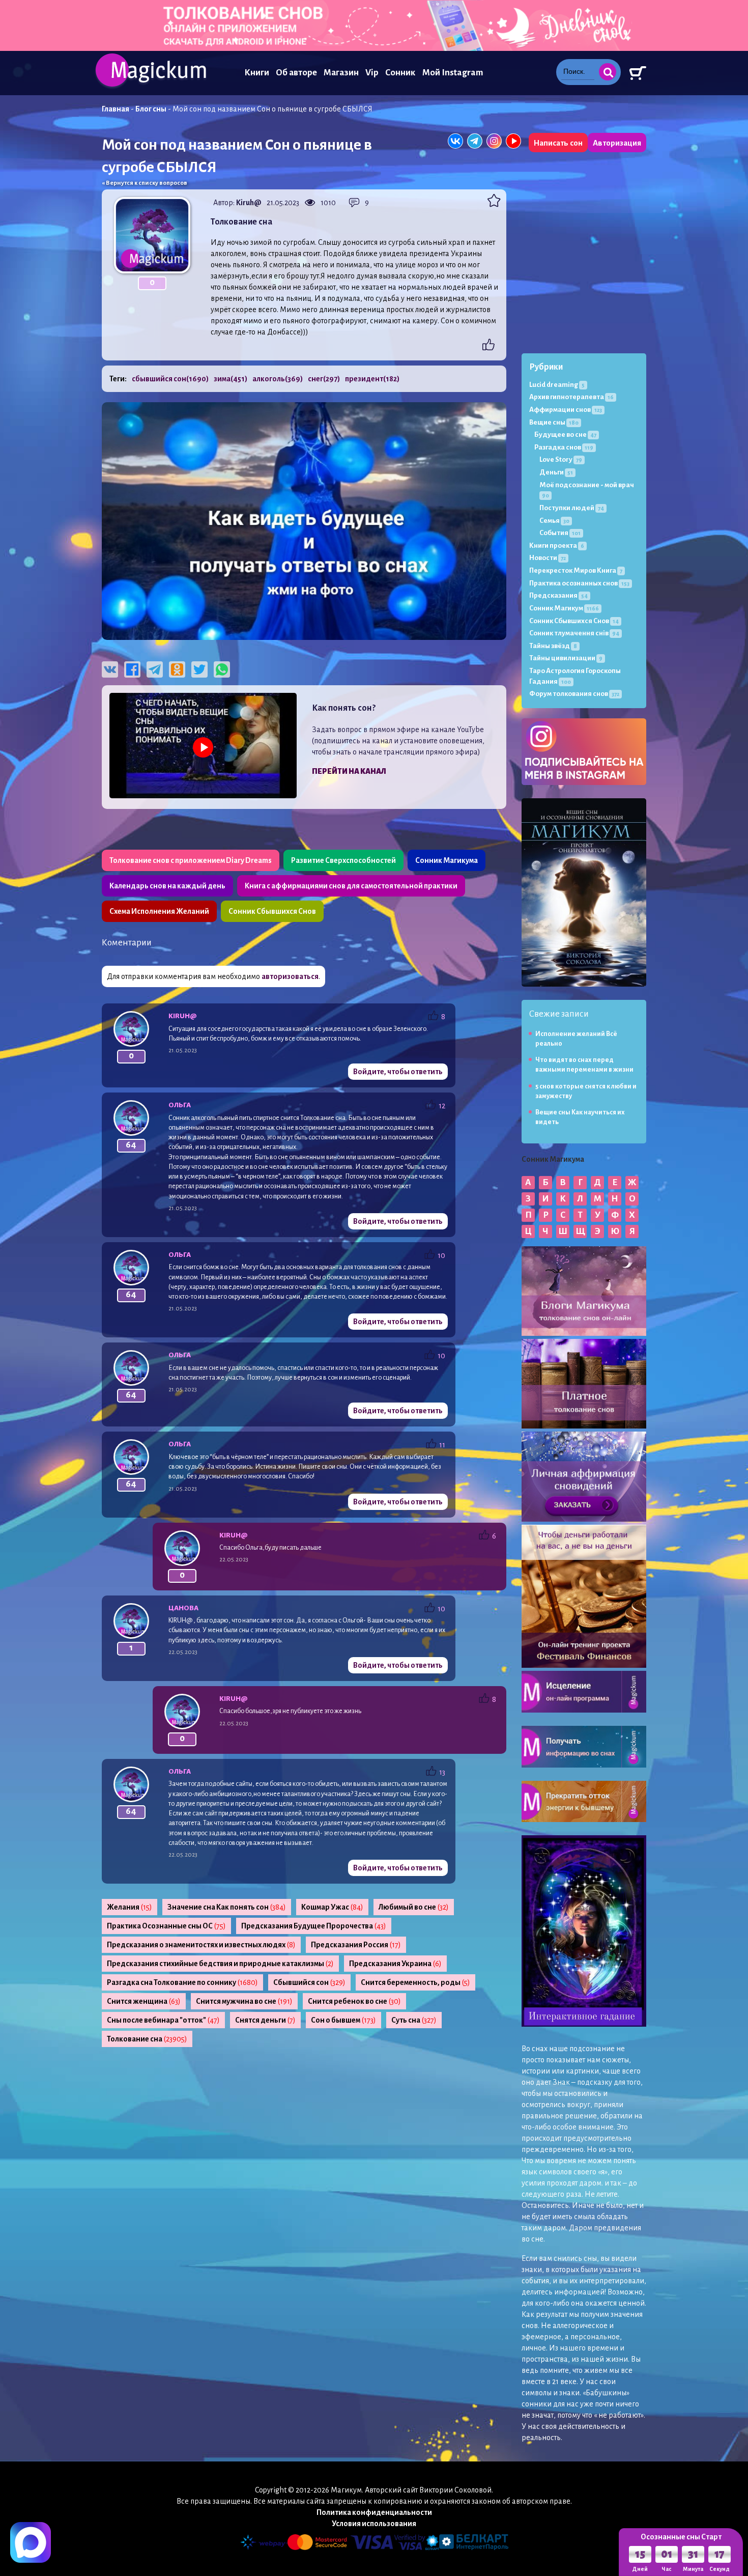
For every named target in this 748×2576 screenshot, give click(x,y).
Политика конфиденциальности (374, 2512)
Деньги (556, 472)
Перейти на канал (349, 771)
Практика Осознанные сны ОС (166, 1926)
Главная (116, 109)
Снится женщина (144, 2001)
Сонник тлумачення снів (574, 633)
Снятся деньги (265, 2020)
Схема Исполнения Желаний (159, 911)
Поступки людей (572, 508)
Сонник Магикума (447, 860)
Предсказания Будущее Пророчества (314, 1926)
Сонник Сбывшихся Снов (272, 911)
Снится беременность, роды (415, 1982)
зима (231, 379)
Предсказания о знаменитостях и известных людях (201, 1945)
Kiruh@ (249, 203)
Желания (130, 1907)
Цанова (183, 1608)
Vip (372, 73)
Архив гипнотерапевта (571, 397)
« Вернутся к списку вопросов (145, 183)
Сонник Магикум (564, 608)
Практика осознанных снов (579, 583)
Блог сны (151, 109)
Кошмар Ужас (332, 1907)
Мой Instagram (453, 73)
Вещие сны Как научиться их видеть (580, 1117)
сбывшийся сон (170, 379)
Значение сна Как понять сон (227, 1907)
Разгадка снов (564, 447)
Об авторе (296, 73)
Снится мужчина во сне (244, 2001)
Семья (554, 521)
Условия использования (374, 2524)
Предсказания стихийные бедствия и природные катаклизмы (220, 1964)
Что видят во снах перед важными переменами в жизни (584, 1065)
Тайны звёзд (553, 646)
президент (372, 379)
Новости (548, 558)
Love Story (561, 459)
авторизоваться (290, 976)
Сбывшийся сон (309, 1982)
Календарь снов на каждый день (167, 886)
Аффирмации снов (566, 410)
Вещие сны (554, 422)
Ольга (180, 1105)
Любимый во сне (414, 1907)
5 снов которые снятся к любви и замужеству (586, 1091)
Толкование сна (147, 2039)
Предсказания (558, 595)
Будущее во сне (565, 435)
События (560, 533)
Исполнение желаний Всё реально (576, 1039)
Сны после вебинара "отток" (163, 2020)
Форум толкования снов (574, 694)
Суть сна (414, 2020)
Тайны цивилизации (566, 658)
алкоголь (278, 379)
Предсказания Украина (395, 1964)
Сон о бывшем (343, 2020)
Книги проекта (557, 545)
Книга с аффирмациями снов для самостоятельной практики (351, 886)
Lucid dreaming (557, 385)
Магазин (341, 73)
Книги (257, 73)
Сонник (400, 73)
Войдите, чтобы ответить (398, 1072)
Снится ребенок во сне (354, 2001)
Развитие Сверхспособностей (343, 860)
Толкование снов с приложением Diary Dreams (191, 860)
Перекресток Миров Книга (576, 570)
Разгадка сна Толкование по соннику (182, 1982)
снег (324, 379)
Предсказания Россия (356, 1945)
